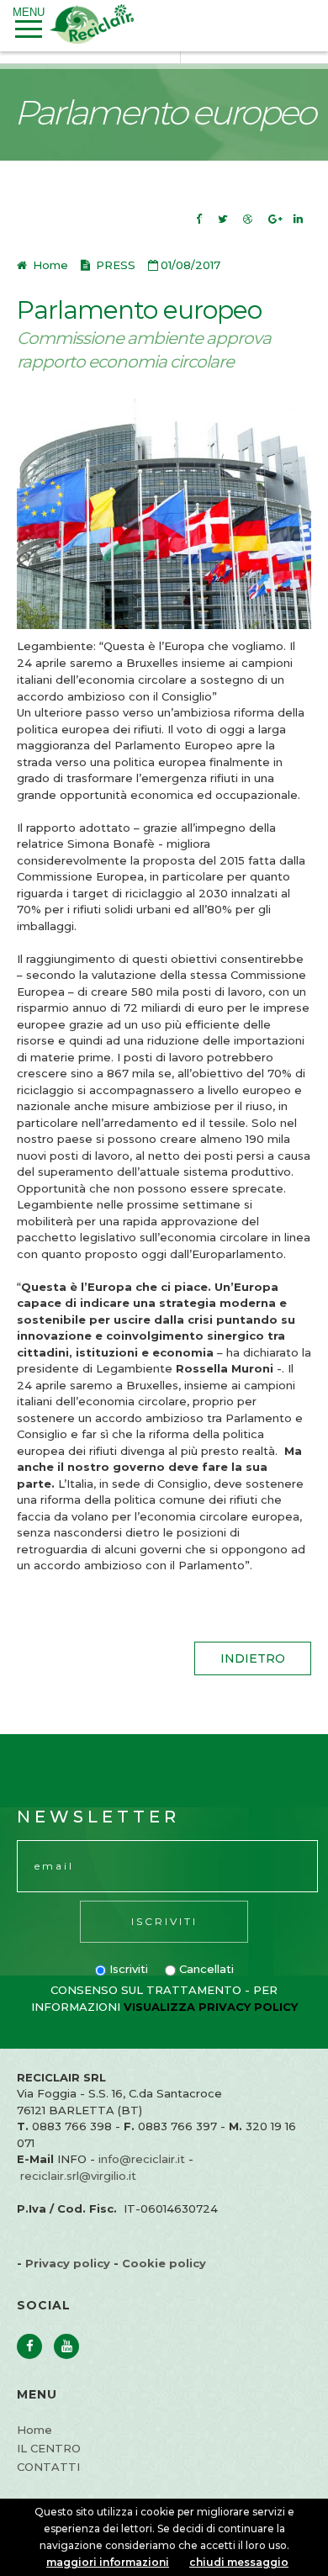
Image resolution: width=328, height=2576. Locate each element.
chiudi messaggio (239, 2562)
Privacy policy (68, 2263)
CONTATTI (48, 2467)
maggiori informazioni (108, 2562)
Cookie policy (164, 2263)
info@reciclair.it (142, 2159)
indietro (253, 1658)
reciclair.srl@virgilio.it (78, 2176)
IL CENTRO (49, 2448)
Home (49, 265)
